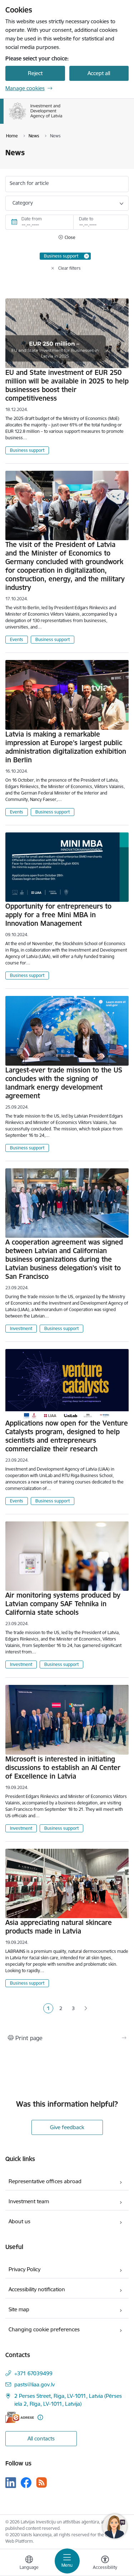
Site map (19, 2309)
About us (19, 2221)
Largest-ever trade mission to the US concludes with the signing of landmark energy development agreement (64, 1083)
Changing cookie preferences (44, 2329)
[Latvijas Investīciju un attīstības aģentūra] (63, 119)
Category (23, 203)
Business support (27, 450)
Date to (86, 219)
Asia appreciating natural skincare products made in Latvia (59, 1927)
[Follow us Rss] (41, 2482)
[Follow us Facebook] (26, 2483)
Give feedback (67, 2127)
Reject (35, 73)
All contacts (41, 2438)
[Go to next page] (86, 2009)
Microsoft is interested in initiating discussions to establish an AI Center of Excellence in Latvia (63, 1768)
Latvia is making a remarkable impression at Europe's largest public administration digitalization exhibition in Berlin (66, 747)
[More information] (40, 2417)
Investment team (29, 2201)
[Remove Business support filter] (86, 256)
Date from (32, 219)
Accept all (99, 73)
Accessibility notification (37, 2289)
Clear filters (70, 268)
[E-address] (20, 2417)
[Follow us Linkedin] (11, 2483)
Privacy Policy (24, 2269)
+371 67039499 (33, 2373)
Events (17, 639)
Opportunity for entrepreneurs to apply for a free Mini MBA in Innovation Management (58, 915)
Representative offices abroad (45, 2181)
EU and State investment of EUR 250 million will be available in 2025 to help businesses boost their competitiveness (67, 385)
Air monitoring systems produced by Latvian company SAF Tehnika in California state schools (63, 1604)
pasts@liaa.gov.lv (34, 2384)
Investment (21, 1328)
